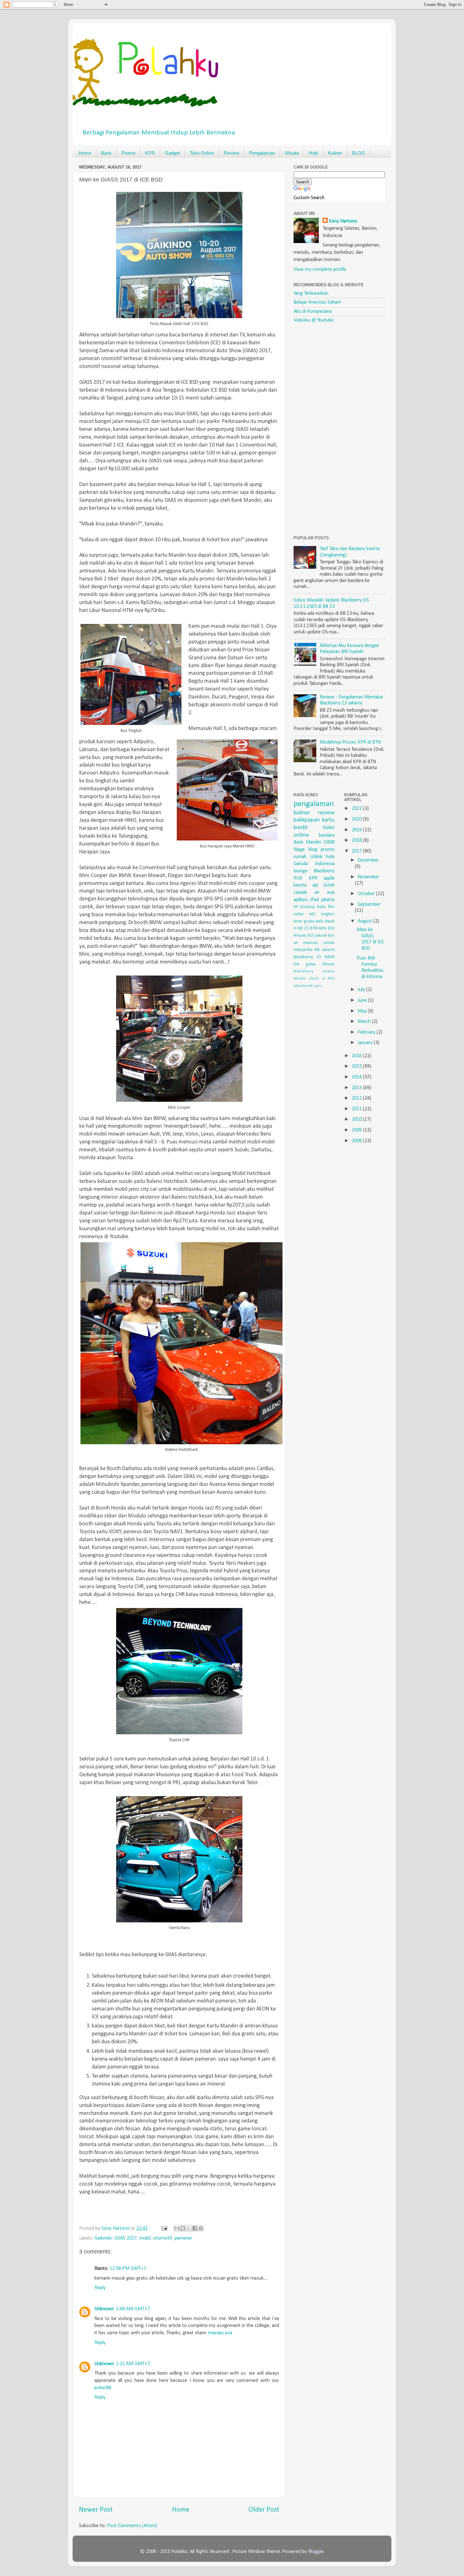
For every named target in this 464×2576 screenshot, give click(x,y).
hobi (330, 857)
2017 (357, 851)
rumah (300, 857)
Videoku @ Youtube (314, 320)
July (362, 990)
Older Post (264, 2510)
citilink (316, 857)
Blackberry (324, 871)
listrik (329, 885)
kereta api (306, 885)
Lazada (300, 893)
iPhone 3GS (304, 936)
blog (313, 850)
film (331, 907)
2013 (357, 1088)
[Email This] (177, 2228)
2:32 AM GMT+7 (133, 2364)
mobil (145, 2238)
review (326, 813)
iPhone (328, 964)
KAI (296, 964)
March (365, 1022)
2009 (357, 1130)
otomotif (163, 2238)
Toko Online (202, 153)
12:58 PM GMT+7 (128, 2269)
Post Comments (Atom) (132, 2526)
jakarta (328, 900)
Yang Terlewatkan (311, 294)
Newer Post (96, 2510)
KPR (150, 153)
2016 (357, 1056)
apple (329, 878)
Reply (100, 2288)
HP (296, 907)
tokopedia (303, 950)
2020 (357, 819)
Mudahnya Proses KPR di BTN (350, 742)
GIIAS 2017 (125, 2238)
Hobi (313, 153)
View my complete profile (320, 270)
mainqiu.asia (220, 2333)
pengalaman (314, 804)
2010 (357, 1119)
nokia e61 (305, 914)
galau (311, 964)
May (363, 1011)
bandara (327, 835)
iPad (315, 900)
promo (328, 850)
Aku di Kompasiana (313, 312)
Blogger (316, 2552)
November (368, 877)
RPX (331, 979)
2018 (357, 840)
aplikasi (301, 900)
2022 (357, 809)
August (366, 921)
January (366, 1043)
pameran (183, 2238)
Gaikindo (103, 2238)
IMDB (330, 957)
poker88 (103, 2388)
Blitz (323, 928)
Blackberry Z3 (307, 957)
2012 (357, 1098)
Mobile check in (309, 979)
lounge (300, 871)
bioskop (308, 907)
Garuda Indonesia (314, 864)
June (363, 1000)
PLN (298, 878)
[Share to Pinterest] (201, 2228)
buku (321, 907)
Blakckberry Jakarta (314, 971)
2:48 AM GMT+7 (133, 2309)
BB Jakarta (325, 950)
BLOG (359, 153)
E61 (331, 928)
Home (85, 153)
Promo (128, 153)
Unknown (104, 2309)
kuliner (302, 813)
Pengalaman (262, 153)
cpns (318, 986)
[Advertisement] (341, 429)
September (369, 905)
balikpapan (307, 820)
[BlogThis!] (183, 2228)
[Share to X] (189, 2228)
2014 (357, 1077)
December (368, 860)
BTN (314, 928)
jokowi (321, 936)
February (367, 1032)
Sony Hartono (343, 221)
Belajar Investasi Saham (317, 302)
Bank (106, 153)
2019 (357, 830)
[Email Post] (164, 2229)
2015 (357, 1066)
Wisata (292, 153)
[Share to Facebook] (195, 2228)
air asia (325, 893)
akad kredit (303, 986)
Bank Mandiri (307, 842)
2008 (357, 1141)
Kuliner (335, 153)
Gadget (172, 153)
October (367, 894)
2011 (357, 1109)
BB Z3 (303, 928)
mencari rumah (319, 943)
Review (232, 153)
